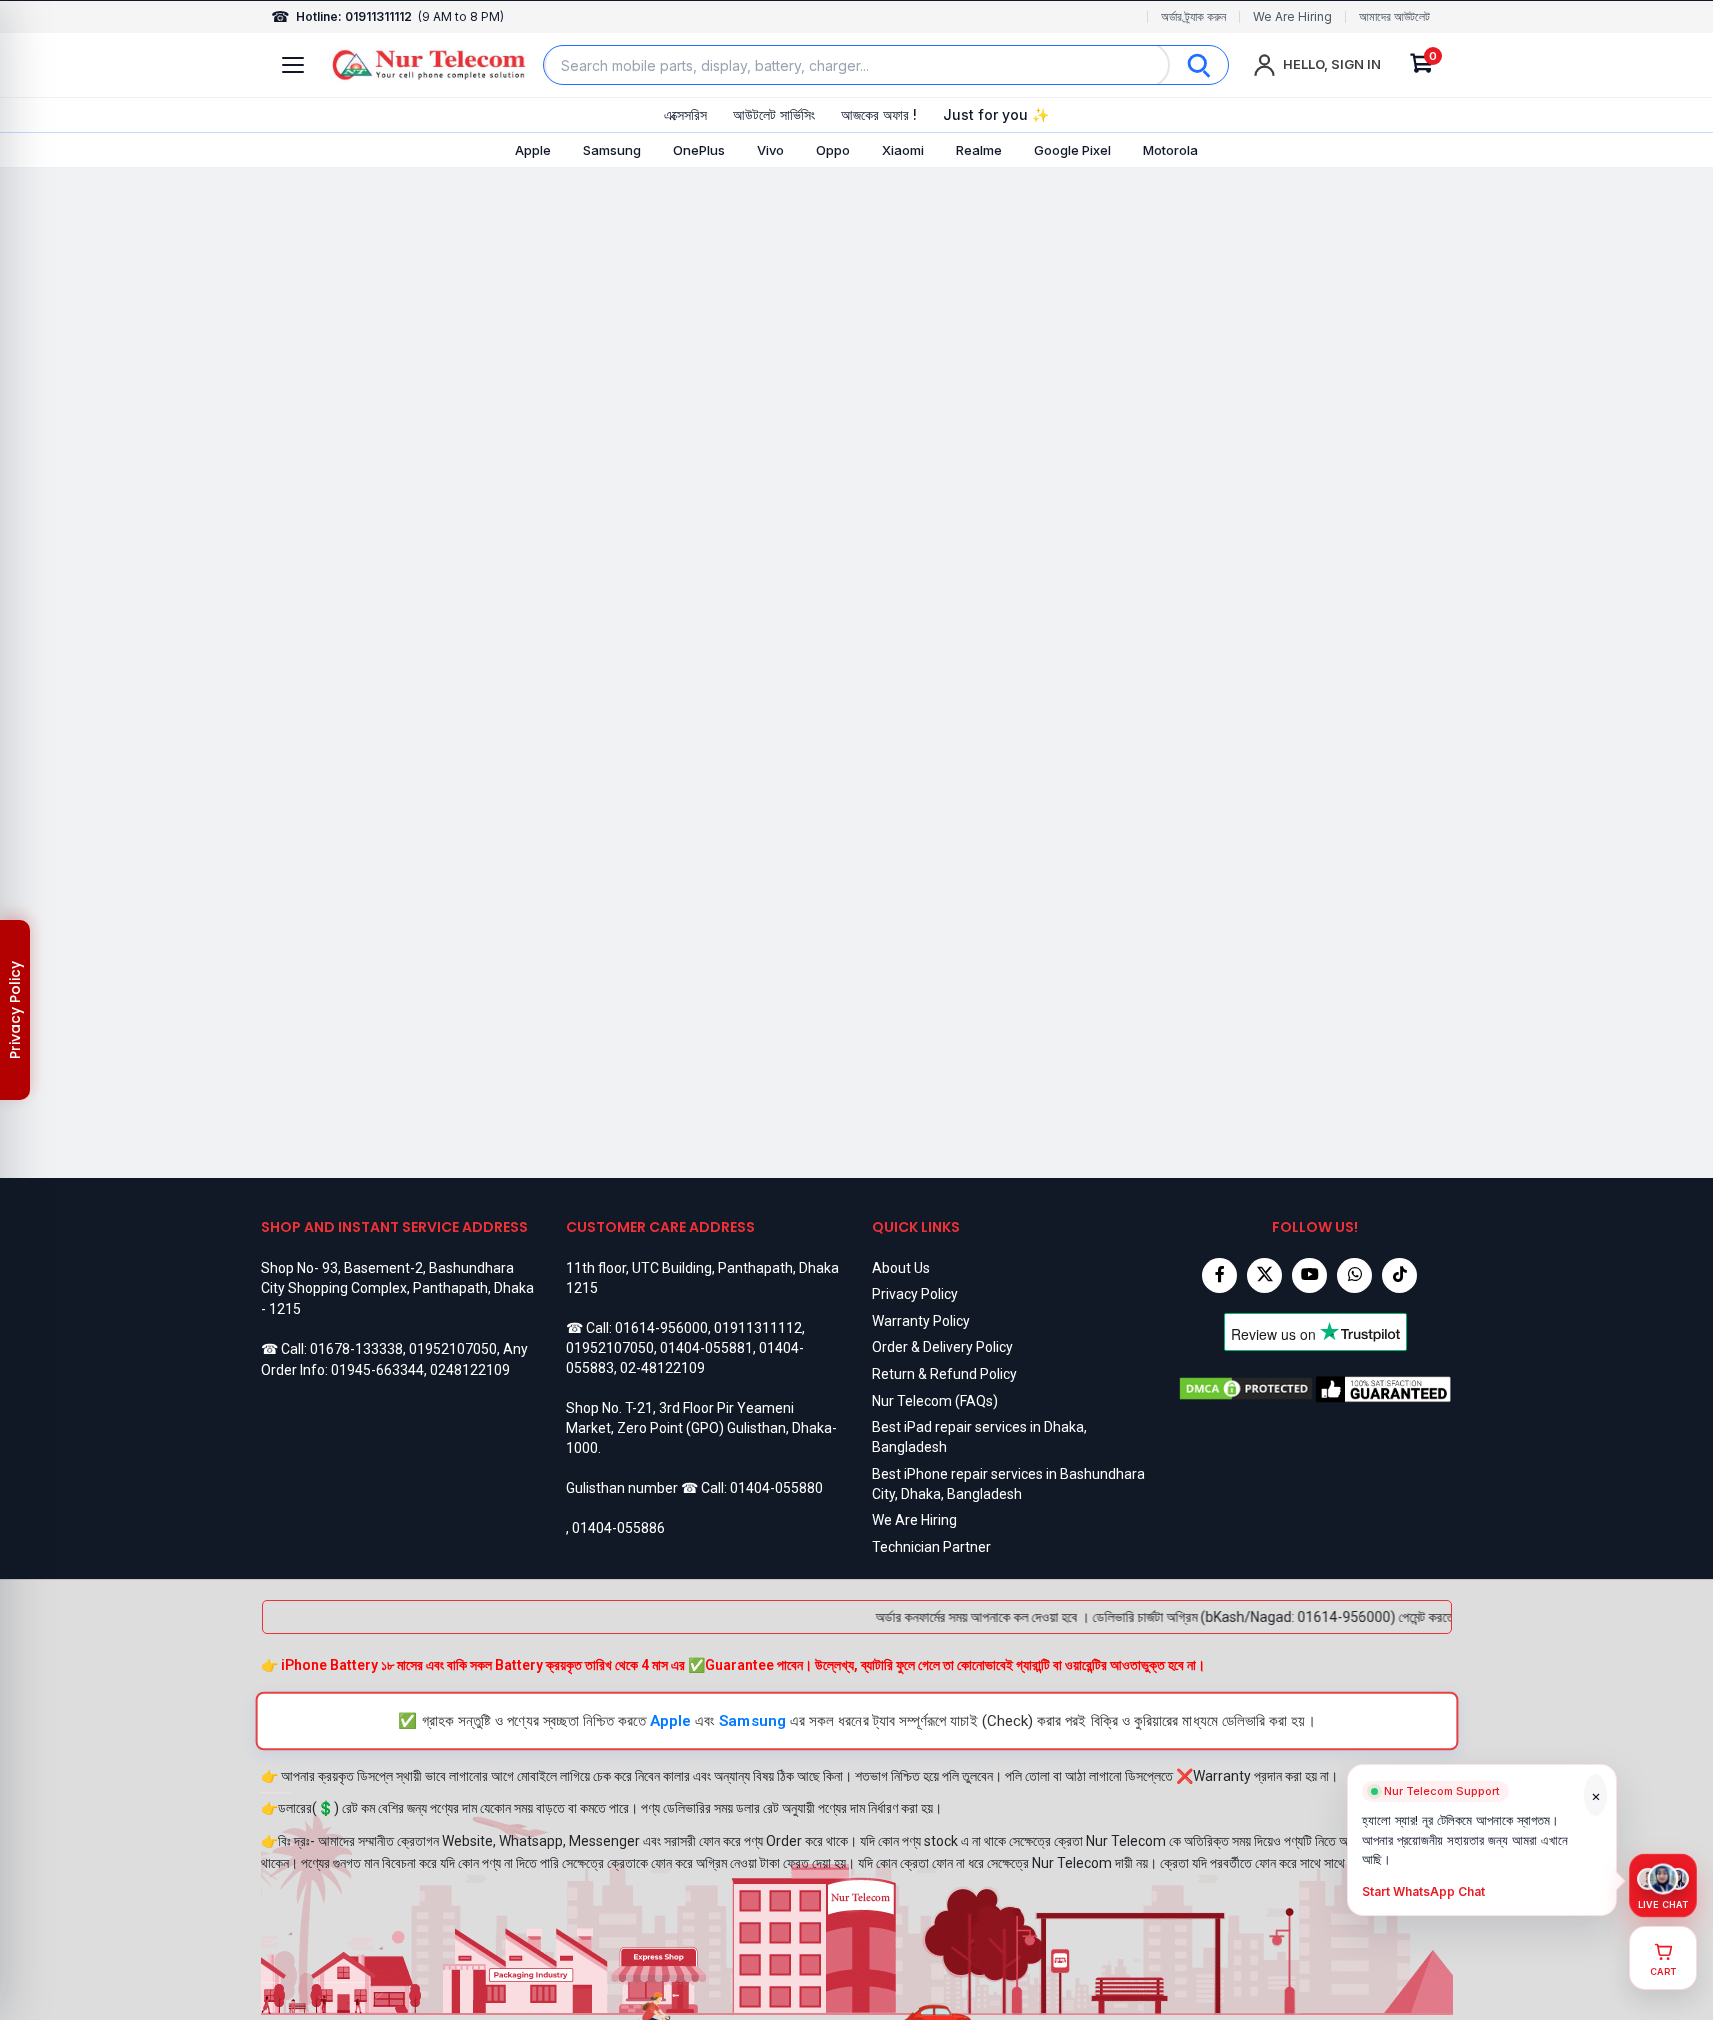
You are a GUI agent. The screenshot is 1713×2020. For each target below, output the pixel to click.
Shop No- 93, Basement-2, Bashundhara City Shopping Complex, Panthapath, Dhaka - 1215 (397, 1288)
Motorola (1170, 150)
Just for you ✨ (996, 114)
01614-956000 (661, 1328)
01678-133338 (356, 1349)
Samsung (612, 150)
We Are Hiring (1292, 17)
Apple (533, 150)
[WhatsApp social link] (1354, 1275)
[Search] (1199, 65)
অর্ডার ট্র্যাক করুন (1193, 17)
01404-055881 (706, 1348)
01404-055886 (618, 1528)
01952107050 (453, 1349)
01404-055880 (776, 1488)
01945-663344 (377, 1370)
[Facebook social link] (1219, 1275)
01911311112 (758, 1328)
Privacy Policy (915, 1294)
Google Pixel (1072, 150)
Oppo (833, 150)
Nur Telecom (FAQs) (935, 1401)
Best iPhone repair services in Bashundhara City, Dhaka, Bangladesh (1008, 1484)
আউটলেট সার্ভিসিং (774, 114)
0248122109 (470, 1370)
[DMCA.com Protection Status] (1246, 1389)
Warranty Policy (921, 1321)
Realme (979, 150)
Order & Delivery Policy (942, 1347)
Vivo (770, 150)
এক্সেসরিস (685, 114)
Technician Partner (931, 1547)
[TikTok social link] (1399, 1275)
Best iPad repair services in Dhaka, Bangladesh (979, 1437)
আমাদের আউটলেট (1394, 17)
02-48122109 (662, 1368)
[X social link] (1264, 1275)
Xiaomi (903, 150)
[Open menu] (293, 65)
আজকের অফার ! (879, 114)
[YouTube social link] (1309, 1275)
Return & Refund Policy (944, 1374)
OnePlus (699, 150)
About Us (901, 1268)
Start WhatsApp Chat (1423, 1892)
